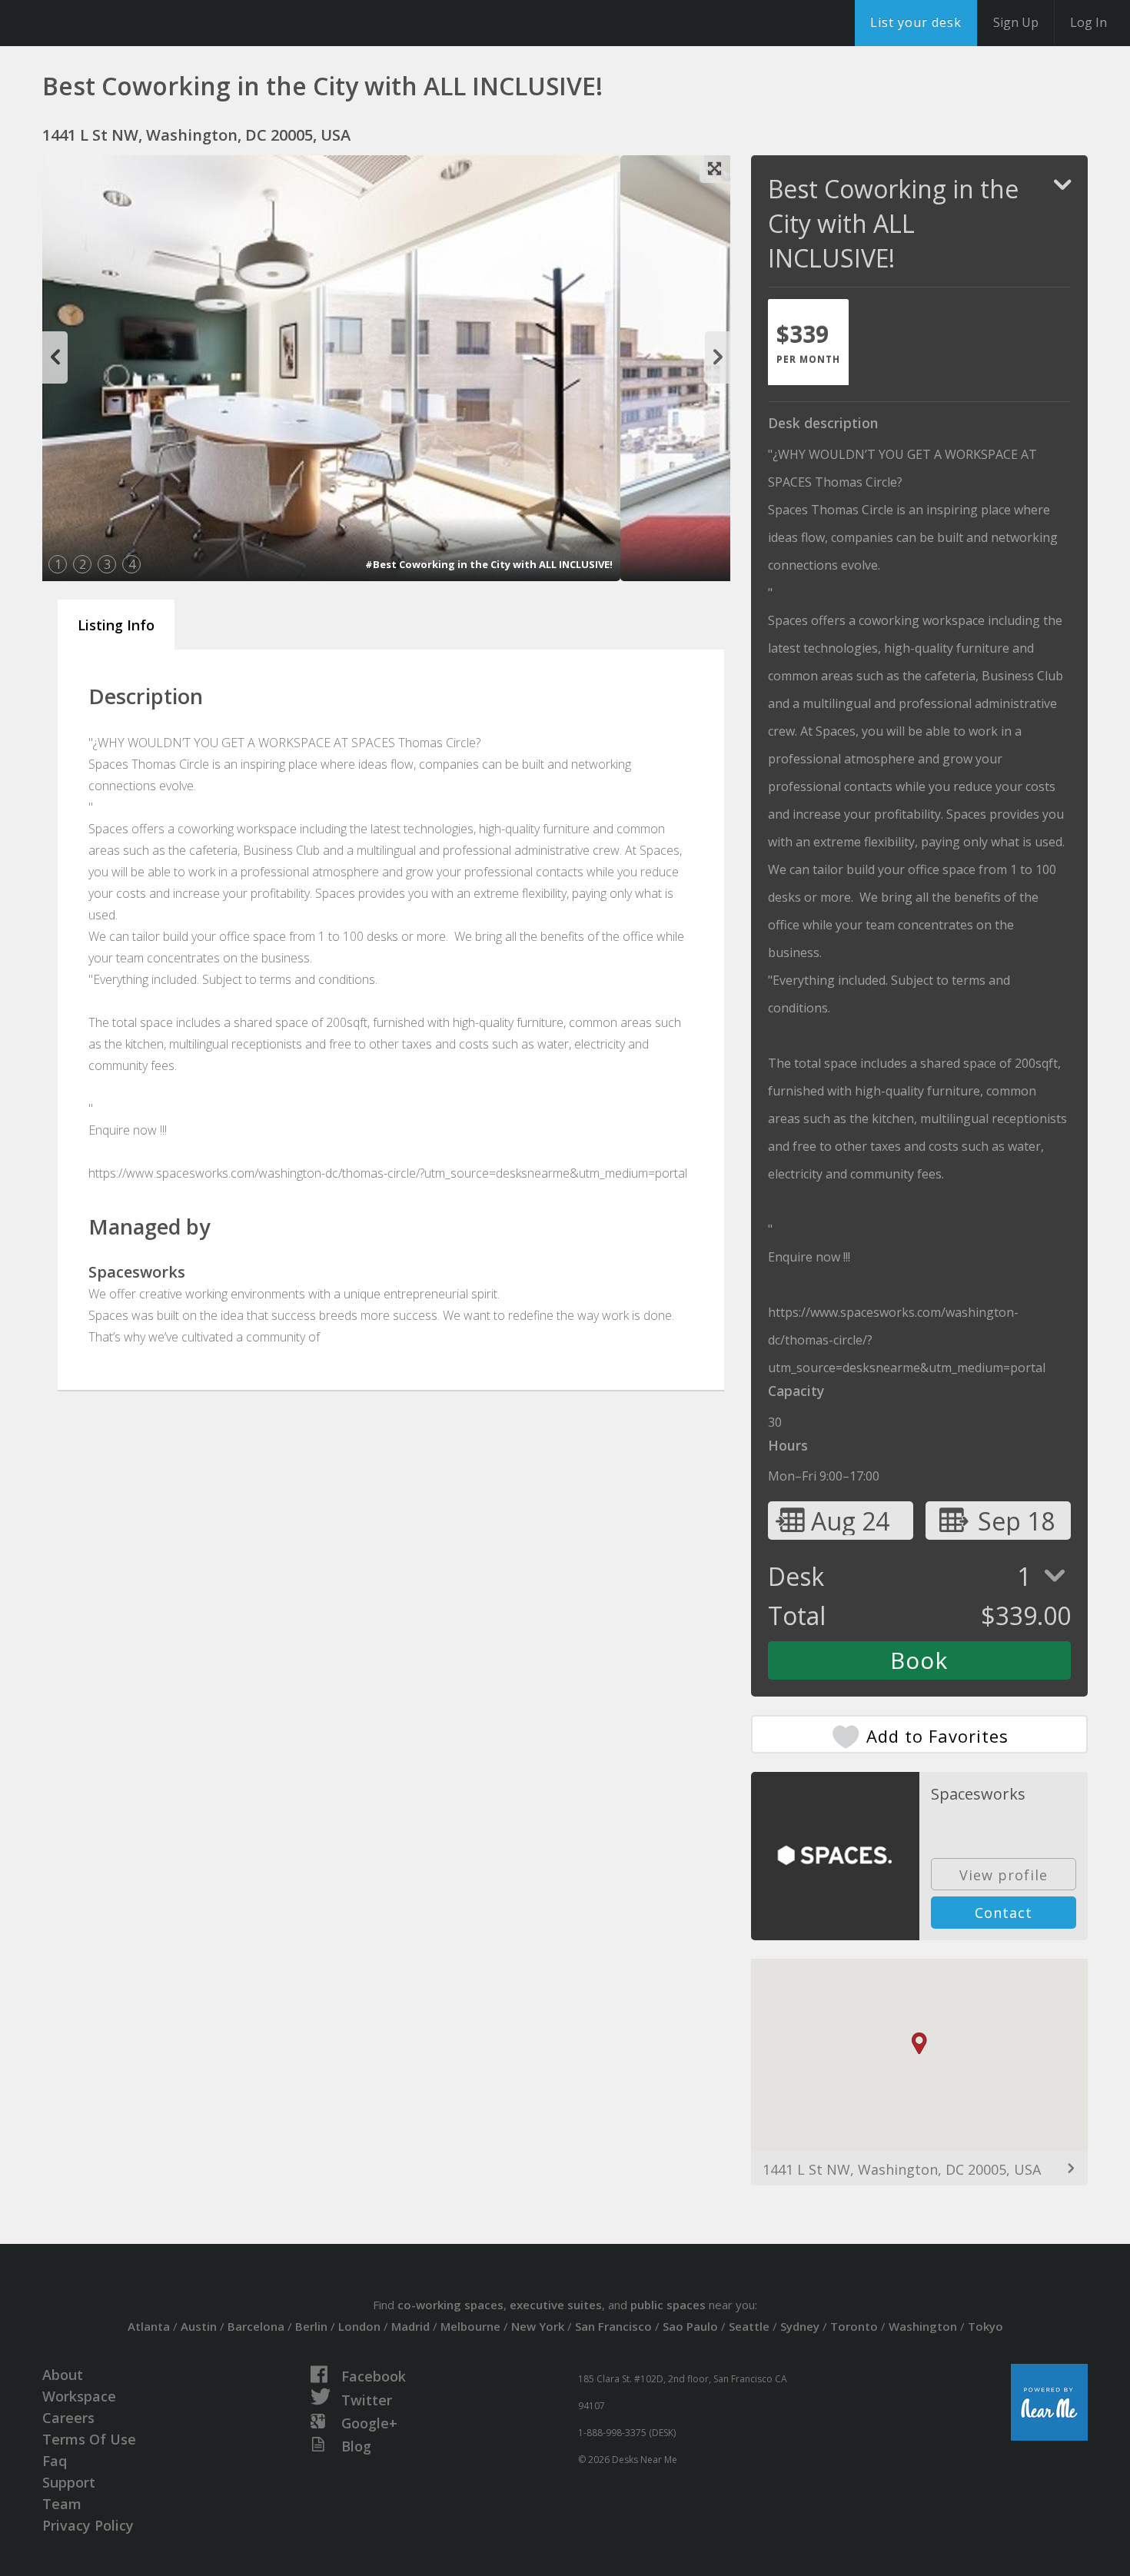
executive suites (556, 2305)
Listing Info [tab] (116, 625)
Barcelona (256, 2326)
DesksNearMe (107, 23)
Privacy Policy (88, 2525)
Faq (55, 2461)
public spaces (668, 2305)
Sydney (800, 2326)
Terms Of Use (89, 2439)
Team (62, 2504)
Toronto (854, 2326)
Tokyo (985, 2326)
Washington (923, 2326)
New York (538, 2326)
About (63, 2375)
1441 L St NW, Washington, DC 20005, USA (902, 2169)
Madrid (410, 2326)
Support (69, 2482)
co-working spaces (450, 2305)
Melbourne (470, 2326)
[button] (919, 2044)
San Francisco (613, 2326)
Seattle (749, 2326)
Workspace (79, 2396)
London (359, 2326)
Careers (68, 2418)
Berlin (311, 2326)
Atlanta (149, 2326)
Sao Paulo (690, 2326)
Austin (199, 2326)
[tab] (808, 342)
